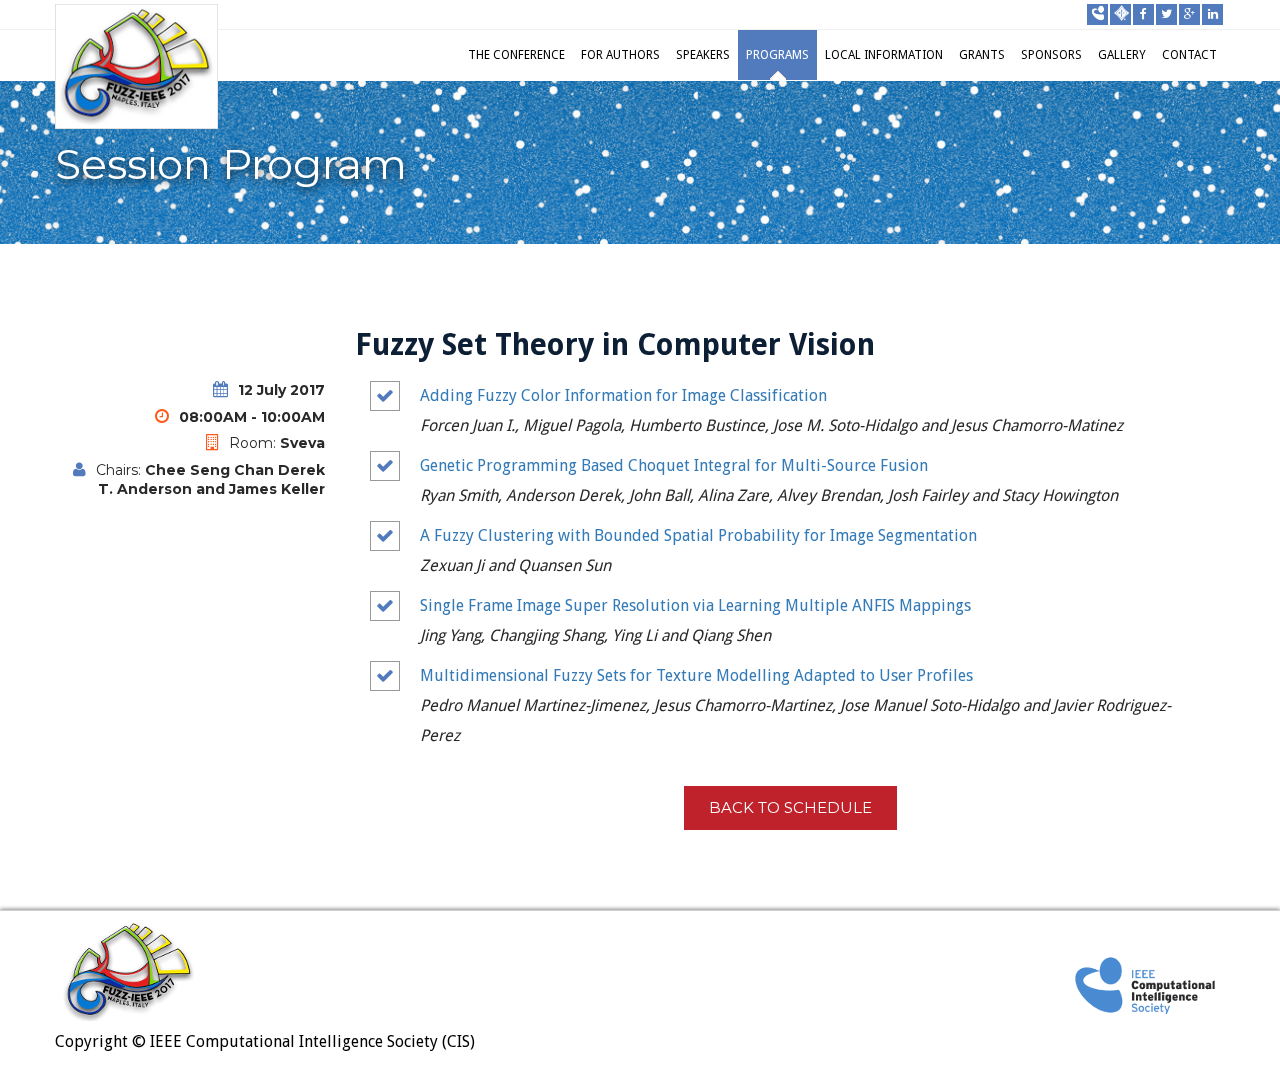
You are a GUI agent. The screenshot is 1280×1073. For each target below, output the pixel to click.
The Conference (516, 55)
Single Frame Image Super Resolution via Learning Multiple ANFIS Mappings (695, 605)
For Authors (620, 55)
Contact (1189, 55)
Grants (982, 55)
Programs (777, 55)
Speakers (703, 55)
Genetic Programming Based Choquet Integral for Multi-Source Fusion (674, 465)
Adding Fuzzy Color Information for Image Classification (623, 395)
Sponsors (1051, 55)
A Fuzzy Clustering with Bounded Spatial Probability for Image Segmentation (698, 535)
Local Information (884, 55)
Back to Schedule (790, 807)
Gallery (1122, 55)
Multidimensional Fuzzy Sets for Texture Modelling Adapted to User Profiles (696, 675)
